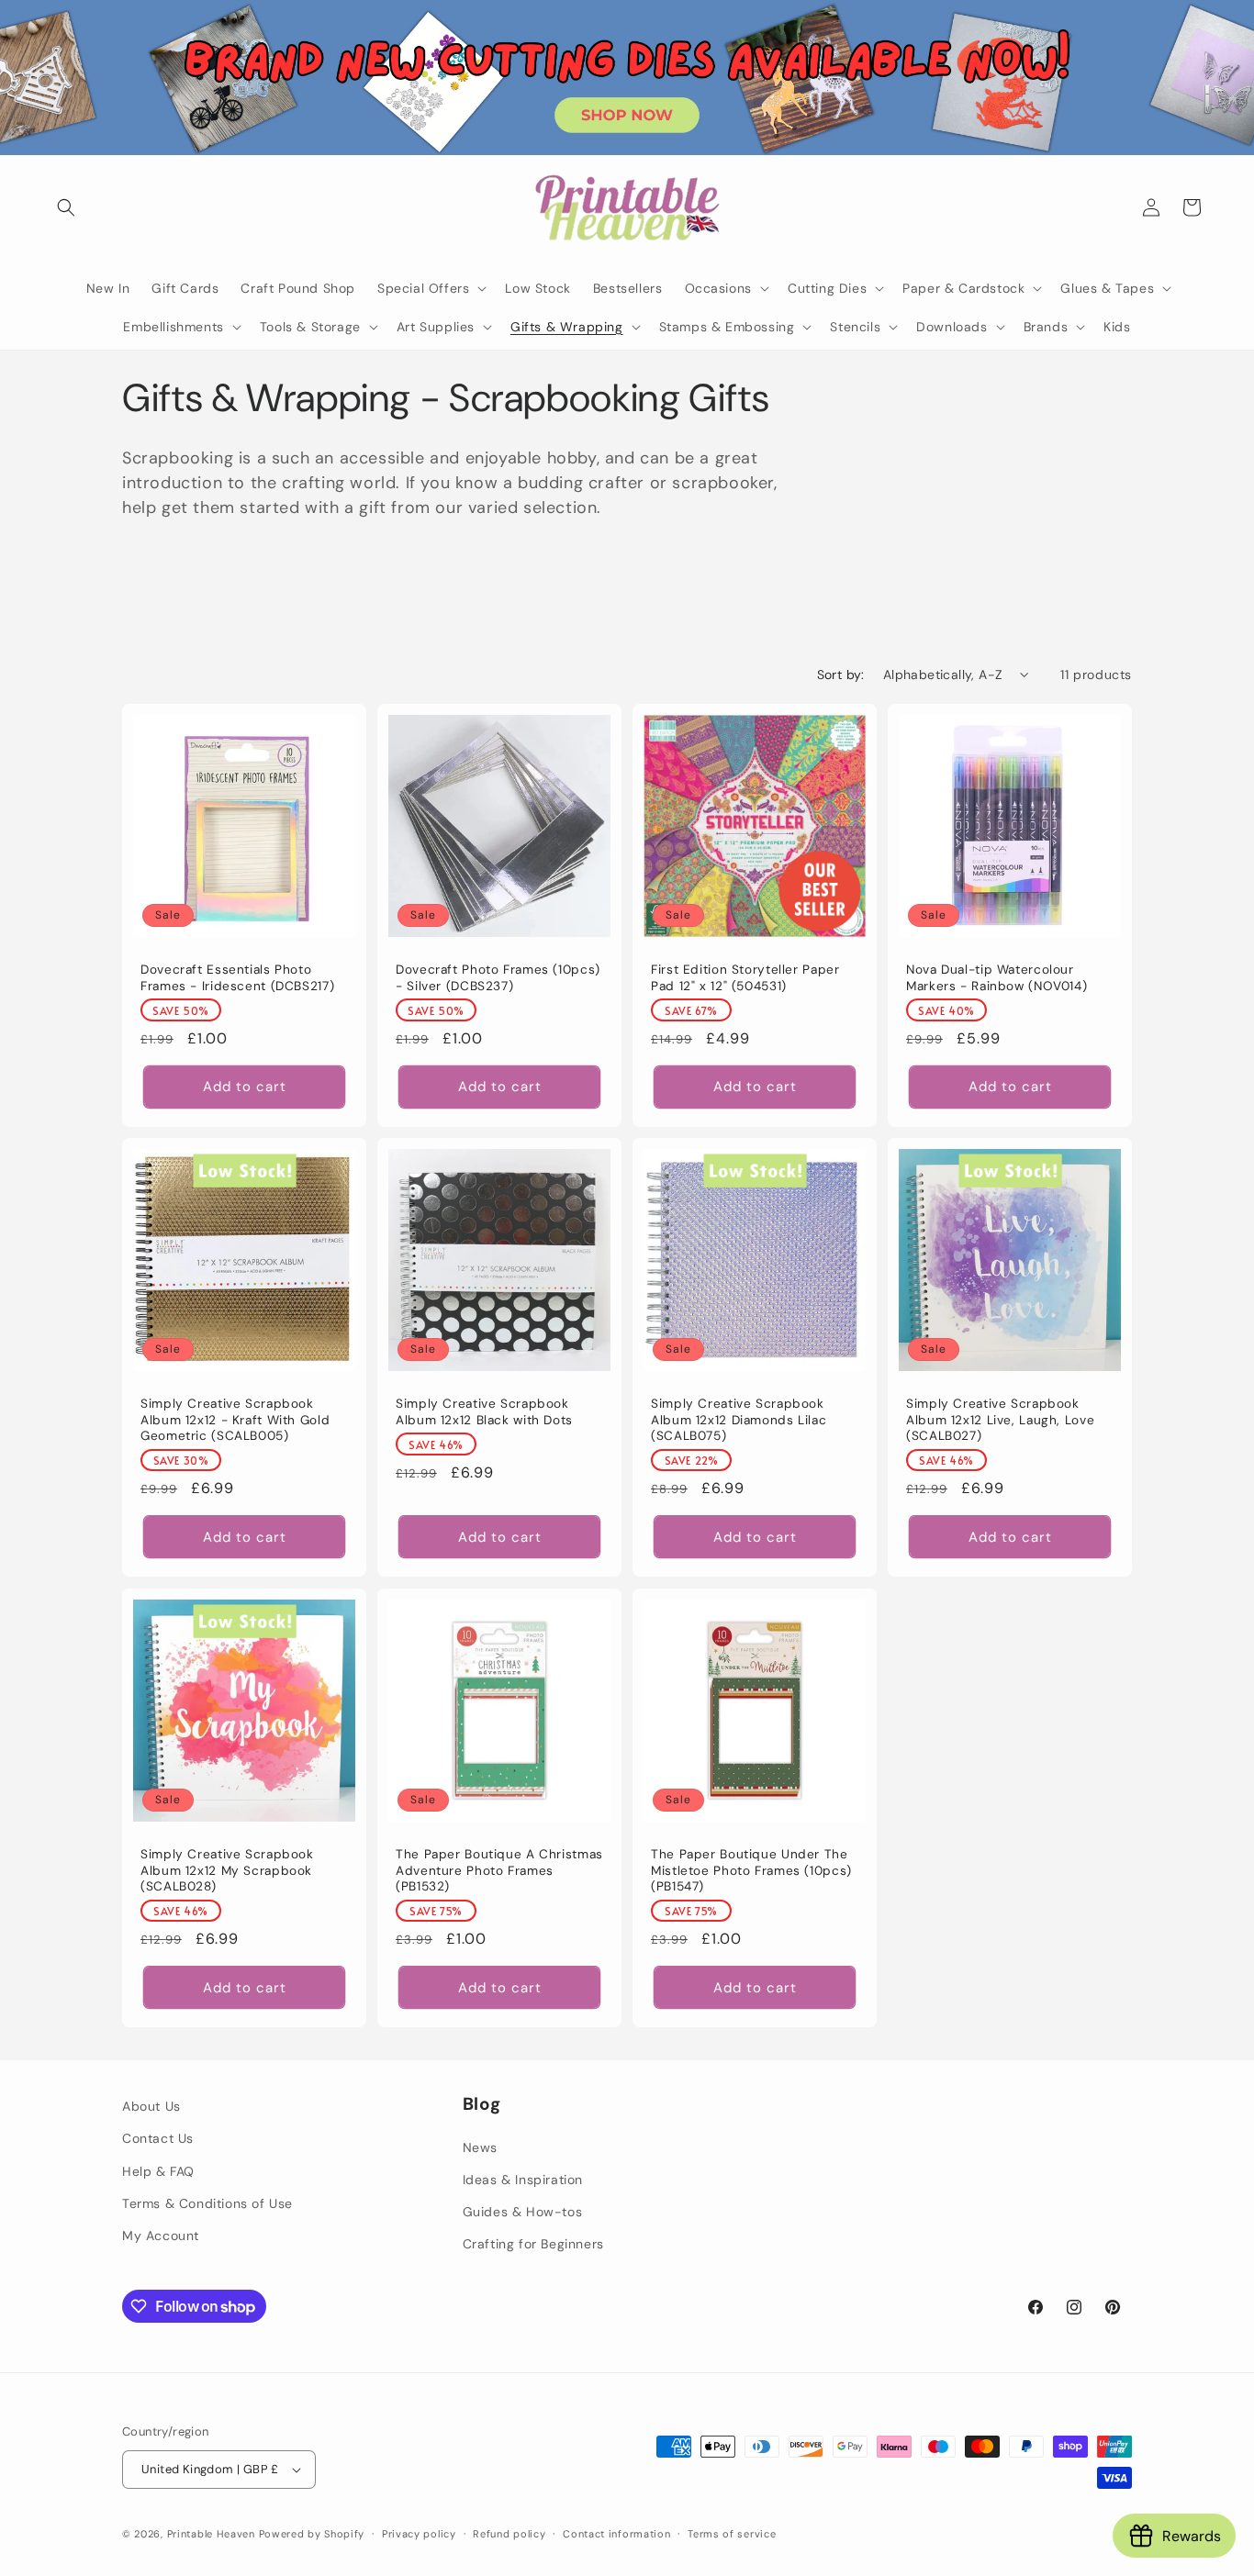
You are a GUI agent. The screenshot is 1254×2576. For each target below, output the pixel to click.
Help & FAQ (158, 2170)
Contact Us (158, 2138)
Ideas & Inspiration (523, 2180)
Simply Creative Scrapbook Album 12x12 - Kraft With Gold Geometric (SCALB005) (235, 1420)
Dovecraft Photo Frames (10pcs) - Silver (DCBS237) (498, 978)
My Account (161, 2236)
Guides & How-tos (523, 2212)
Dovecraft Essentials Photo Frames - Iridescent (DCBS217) (237, 978)
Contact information (616, 2533)
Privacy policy (419, 2533)
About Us (151, 2106)
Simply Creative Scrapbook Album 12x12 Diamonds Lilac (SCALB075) (739, 1420)
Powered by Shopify (312, 2534)
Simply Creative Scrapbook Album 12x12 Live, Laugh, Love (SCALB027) (1000, 1420)
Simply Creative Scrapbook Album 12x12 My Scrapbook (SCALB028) (227, 1870)
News (480, 2147)
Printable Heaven (211, 2534)
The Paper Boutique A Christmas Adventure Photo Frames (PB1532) (499, 1870)
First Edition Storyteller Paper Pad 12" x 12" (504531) (745, 978)
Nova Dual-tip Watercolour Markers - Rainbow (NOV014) (996, 978)
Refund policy (509, 2533)
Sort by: (841, 675)
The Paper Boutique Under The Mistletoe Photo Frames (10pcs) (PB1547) (751, 1870)
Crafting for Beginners (533, 2244)
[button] (66, 207)
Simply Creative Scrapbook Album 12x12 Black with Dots (484, 1412)
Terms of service (732, 2533)
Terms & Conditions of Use (207, 2203)
